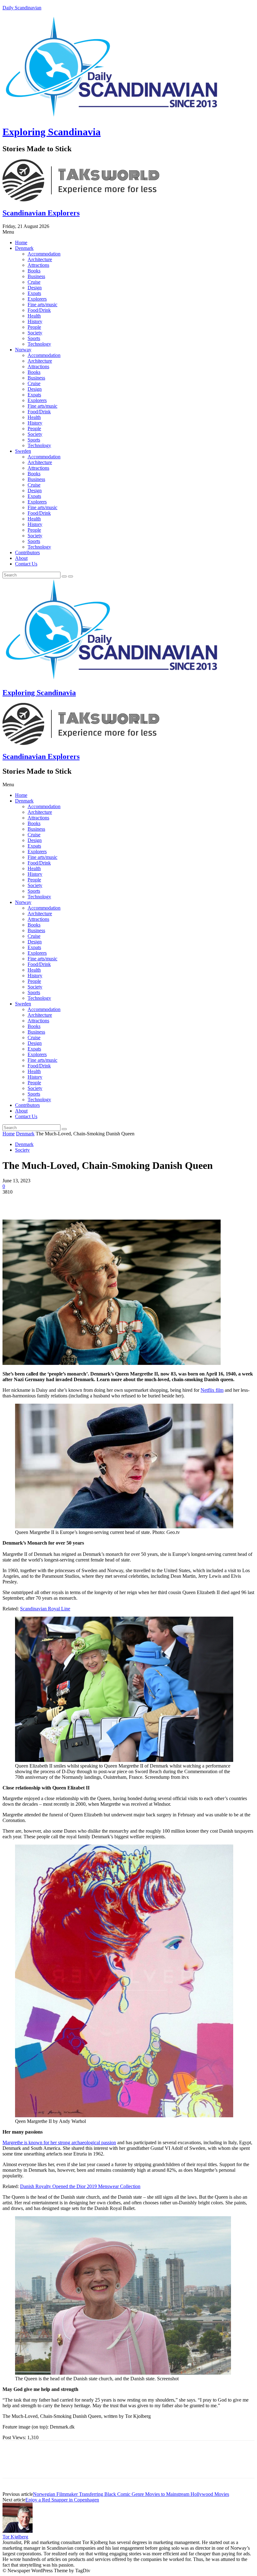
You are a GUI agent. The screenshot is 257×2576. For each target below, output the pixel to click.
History (35, 321)
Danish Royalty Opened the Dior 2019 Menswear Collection (80, 2186)
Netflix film (212, 1390)
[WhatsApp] (81, 1201)
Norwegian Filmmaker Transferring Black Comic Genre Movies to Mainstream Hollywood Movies (131, 2494)
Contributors (27, 552)
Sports (34, 338)
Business (36, 276)
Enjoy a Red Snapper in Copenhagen (62, 2500)
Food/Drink (39, 310)
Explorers (37, 299)
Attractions (38, 265)
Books (34, 271)
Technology (39, 344)
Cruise (34, 282)
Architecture (40, 259)
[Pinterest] (58, 1201)
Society (35, 333)
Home (21, 243)
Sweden (23, 451)
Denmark (24, 248)
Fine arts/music (42, 305)
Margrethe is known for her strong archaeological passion (59, 2142)
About (21, 558)
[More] (103, 1201)
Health (34, 316)
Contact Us (26, 564)
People (34, 327)
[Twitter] (35, 1201)
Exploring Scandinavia (52, 132)
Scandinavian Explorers (41, 213)
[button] (128, 232)
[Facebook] (13, 1201)
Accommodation (44, 254)
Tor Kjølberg (15, 2537)
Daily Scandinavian (22, 8)
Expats (34, 293)
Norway (23, 350)
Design (35, 288)
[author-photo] (18, 2531)
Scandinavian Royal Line (45, 1609)
